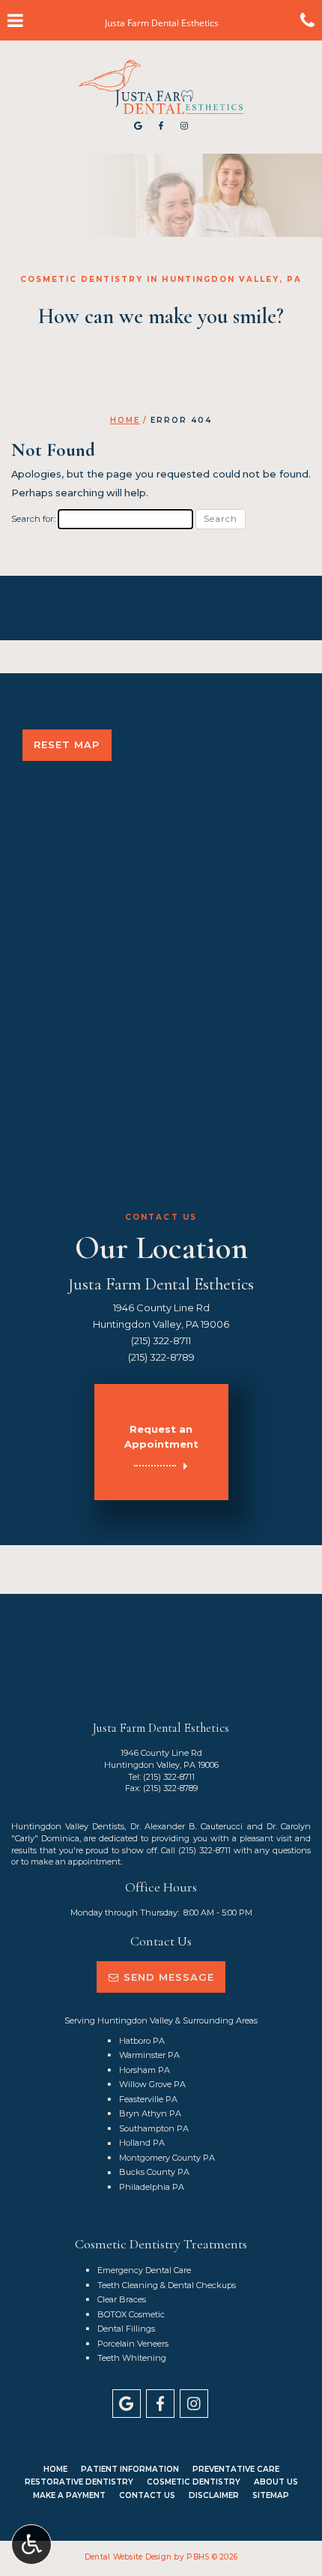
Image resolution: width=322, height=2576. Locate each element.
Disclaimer (214, 2495)
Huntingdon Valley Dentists (68, 1826)
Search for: (33, 519)
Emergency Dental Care (144, 2270)
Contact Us (147, 2495)
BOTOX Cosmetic (131, 2314)
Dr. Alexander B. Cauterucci (187, 1826)
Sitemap (271, 2495)
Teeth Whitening (132, 2358)
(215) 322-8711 (161, 1340)
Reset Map (67, 744)
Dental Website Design (128, 2557)
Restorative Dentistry (79, 2482)
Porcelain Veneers (133, 2344)
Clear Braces (122, 2299)
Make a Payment (69, 2495)
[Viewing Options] (31, 2545)
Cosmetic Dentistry (194, 2482)
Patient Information (130, 2469)
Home (125, 420)
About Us (276, 2482)
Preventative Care (236, 2469)
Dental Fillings (126, 2329)
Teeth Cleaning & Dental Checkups (167, 2285)
